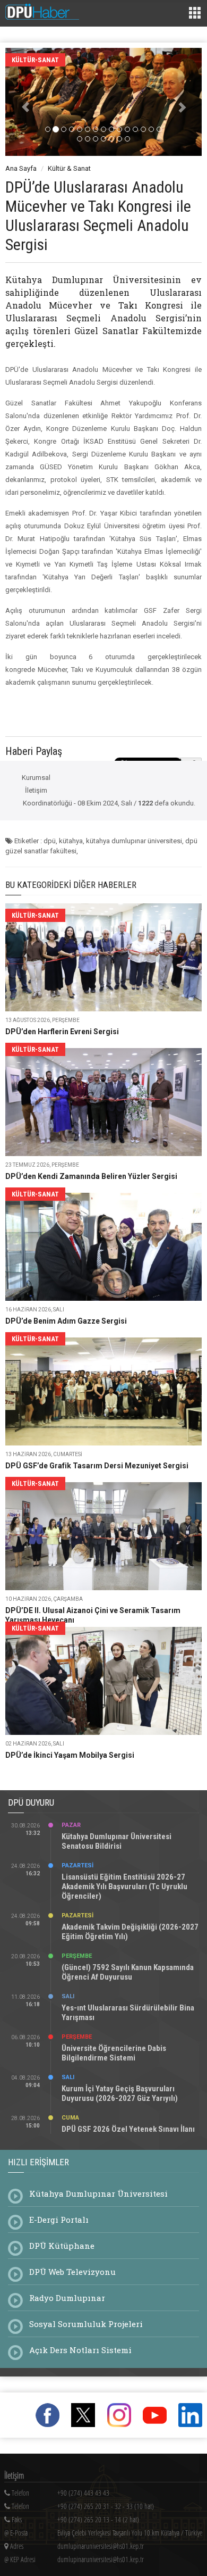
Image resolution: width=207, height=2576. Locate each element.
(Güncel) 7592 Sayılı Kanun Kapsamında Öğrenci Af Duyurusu (128, 1972)
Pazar (71, 1825)
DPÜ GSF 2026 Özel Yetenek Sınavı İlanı (128, 2129)
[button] (20, 102)
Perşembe (77, 1956)
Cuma (70, 2118)
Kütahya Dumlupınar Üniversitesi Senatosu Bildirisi (117, 1841)
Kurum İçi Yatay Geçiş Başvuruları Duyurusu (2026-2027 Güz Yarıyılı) (120, 2093)
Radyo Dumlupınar (67, 2298)
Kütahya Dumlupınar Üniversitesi (98, 2193)
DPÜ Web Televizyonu (72, 2272)
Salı (68, 1996)
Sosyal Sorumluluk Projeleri (86, 2324)
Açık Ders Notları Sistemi (80, 2350)
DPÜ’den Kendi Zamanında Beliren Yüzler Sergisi (91, 1176)
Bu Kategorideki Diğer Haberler (71, 885)
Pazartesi (77, 1865)
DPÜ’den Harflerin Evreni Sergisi (62, 1032)
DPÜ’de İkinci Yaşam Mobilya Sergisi (70, 1755)
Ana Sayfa (21, 168)
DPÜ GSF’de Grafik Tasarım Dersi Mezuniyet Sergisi (97, 1466)
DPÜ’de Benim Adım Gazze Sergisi (66, 1321)
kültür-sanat (35, 60)
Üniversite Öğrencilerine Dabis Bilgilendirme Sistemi (114, 2053)
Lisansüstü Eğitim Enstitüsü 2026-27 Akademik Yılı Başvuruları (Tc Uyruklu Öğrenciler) (124, 1887)
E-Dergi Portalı (59, 2220)
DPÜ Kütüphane (62, 2246)
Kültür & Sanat (69, 168)
